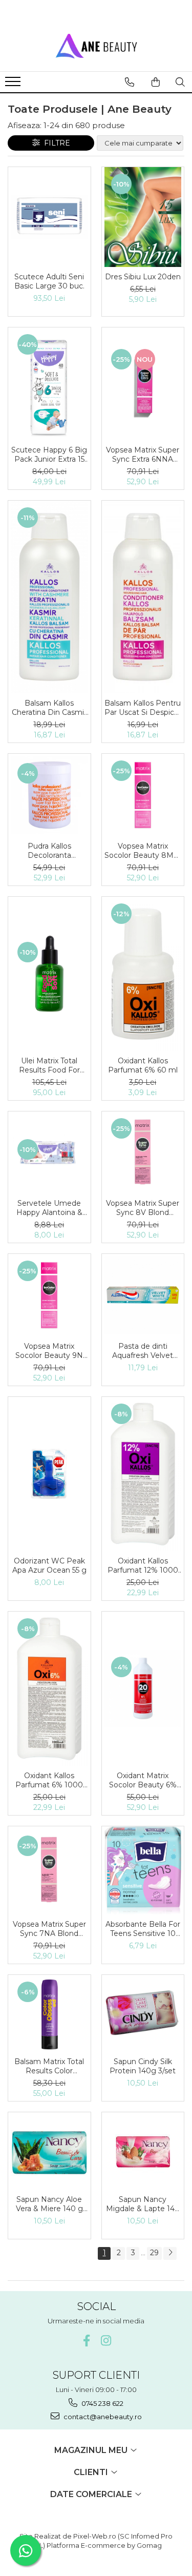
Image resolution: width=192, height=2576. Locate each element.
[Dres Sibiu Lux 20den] (143, 217)
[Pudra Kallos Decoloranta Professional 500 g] (49, 795)
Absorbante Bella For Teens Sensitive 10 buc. (143, 1929)
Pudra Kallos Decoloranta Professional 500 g (49, 851)
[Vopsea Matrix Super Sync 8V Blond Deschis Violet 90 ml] (143, 1153)
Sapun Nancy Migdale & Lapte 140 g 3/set (143, 2204)
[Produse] (14, 85)
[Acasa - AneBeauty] (96, 46)
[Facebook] (86, 2341)
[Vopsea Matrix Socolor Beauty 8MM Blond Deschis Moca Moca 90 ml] (143, 795)
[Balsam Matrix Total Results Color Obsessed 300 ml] (49, 2014)
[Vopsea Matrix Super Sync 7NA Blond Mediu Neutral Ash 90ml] (49, 1870)
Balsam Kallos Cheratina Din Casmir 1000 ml (49, 708)
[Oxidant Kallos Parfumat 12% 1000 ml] (143, 1474)
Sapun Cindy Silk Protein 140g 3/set (143, 2066)
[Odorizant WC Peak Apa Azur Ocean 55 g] (49, 1474)
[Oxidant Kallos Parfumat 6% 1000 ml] (49, 1689)
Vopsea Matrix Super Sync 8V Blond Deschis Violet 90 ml (143, 1208)
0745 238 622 (102, 2403)
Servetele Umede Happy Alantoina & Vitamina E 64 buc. (49, 1208)
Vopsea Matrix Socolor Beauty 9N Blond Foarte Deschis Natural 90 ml (49, 1351)
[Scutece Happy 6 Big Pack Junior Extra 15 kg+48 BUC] (49, 384)
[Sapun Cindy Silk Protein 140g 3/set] (143, 2014)
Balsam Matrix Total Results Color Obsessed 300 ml (49, 2066)
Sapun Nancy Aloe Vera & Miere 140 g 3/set (49, 2204)
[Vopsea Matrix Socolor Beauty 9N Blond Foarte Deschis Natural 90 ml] (49, 1295)
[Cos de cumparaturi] (156, 82)
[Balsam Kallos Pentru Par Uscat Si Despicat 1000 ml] (143, 597)
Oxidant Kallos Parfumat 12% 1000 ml (143, 1565)
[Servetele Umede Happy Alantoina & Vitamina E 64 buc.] (49, 1153)
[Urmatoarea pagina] (170, 2253)
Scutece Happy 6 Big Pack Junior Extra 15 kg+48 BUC (49, 455)
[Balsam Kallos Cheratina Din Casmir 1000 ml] (49, 597)
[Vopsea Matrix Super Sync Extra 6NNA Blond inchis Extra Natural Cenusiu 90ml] (143, 384)
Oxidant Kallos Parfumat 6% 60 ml (143, 1065)
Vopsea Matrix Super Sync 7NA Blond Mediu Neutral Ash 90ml (49, 1929)
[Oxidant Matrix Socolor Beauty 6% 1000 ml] (143, 1689)
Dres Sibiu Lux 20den (143, 277)
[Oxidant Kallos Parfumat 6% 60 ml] (143, 974)
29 (154, 2253)
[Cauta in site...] (180, 82)
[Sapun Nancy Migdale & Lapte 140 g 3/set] (143, 2151)
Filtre (55, 143)
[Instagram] (106, 2341)
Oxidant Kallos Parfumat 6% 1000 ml (49, 1780)
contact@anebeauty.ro (102, 2417)
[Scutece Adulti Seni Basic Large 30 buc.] (49, 217)
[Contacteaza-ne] (130, 82)
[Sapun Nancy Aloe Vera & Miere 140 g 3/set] (49, 2151)
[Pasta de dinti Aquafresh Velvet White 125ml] (143, 1295)
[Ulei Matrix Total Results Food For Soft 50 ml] (49, 974)
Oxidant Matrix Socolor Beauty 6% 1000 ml (143, 1780)
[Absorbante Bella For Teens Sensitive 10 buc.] (143, 1870)
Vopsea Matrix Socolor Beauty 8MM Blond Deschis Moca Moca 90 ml (143, 851)
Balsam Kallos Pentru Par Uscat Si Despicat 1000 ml (143, 708)
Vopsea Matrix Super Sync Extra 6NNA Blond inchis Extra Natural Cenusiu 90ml (143, 455)
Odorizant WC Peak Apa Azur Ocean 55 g (49, 1565)
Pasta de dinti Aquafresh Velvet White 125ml (143, 1351)
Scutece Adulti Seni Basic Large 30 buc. (49, 281)
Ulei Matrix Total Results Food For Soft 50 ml (49, 1065)
